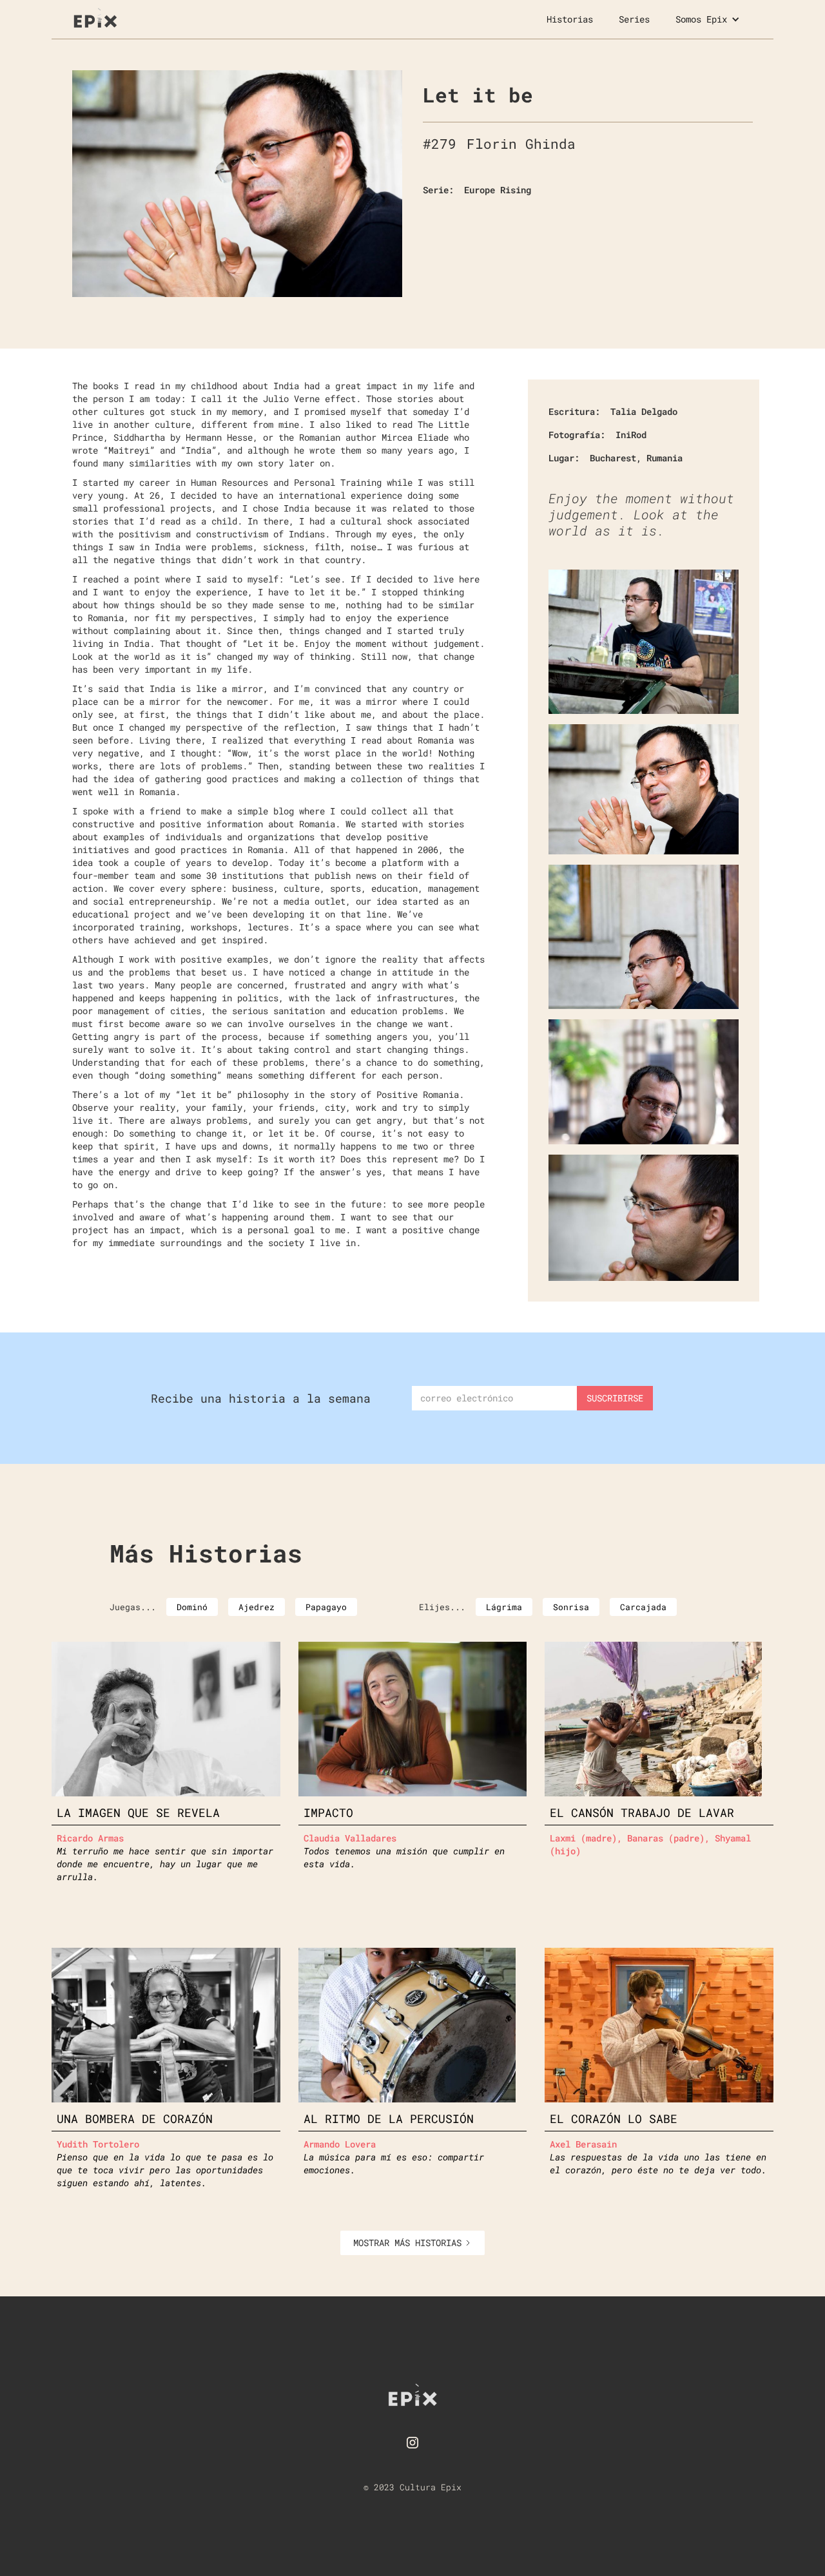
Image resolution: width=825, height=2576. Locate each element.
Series (634, 19)
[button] (708, 19)
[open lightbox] (237, 184)
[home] (95, 16)
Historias (570, 19)
